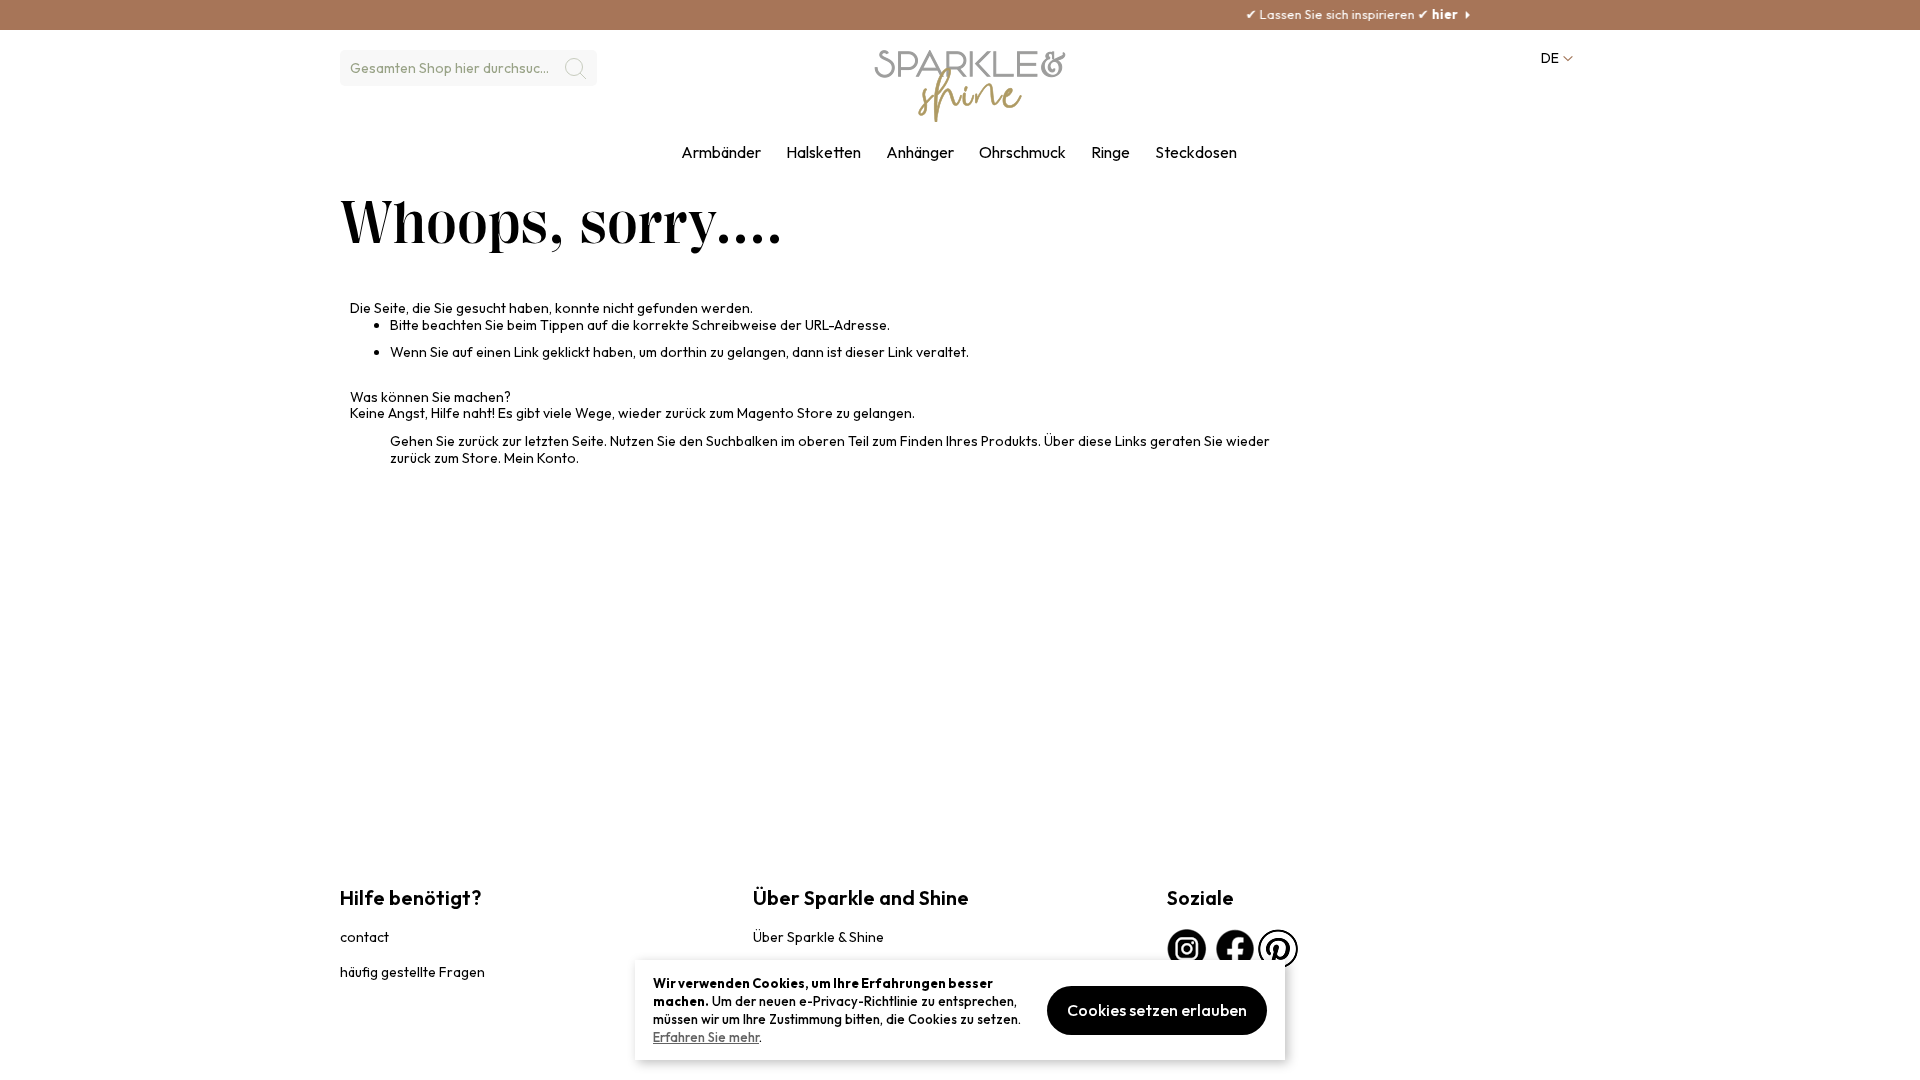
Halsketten (823, 152)
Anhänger (920, 152)
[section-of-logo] (970, 86)
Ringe (1110, 152)
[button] (1556, 58)
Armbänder (721, 152)
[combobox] (468, 68)
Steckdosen (1196, 152)
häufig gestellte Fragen (412, 972)
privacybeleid (377, 1054)
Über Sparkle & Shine (818, 937)
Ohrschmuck (1022, 152)
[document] (960, 1010)
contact (364, 937)
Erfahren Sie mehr (706, 1037)
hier (1403, 14)
